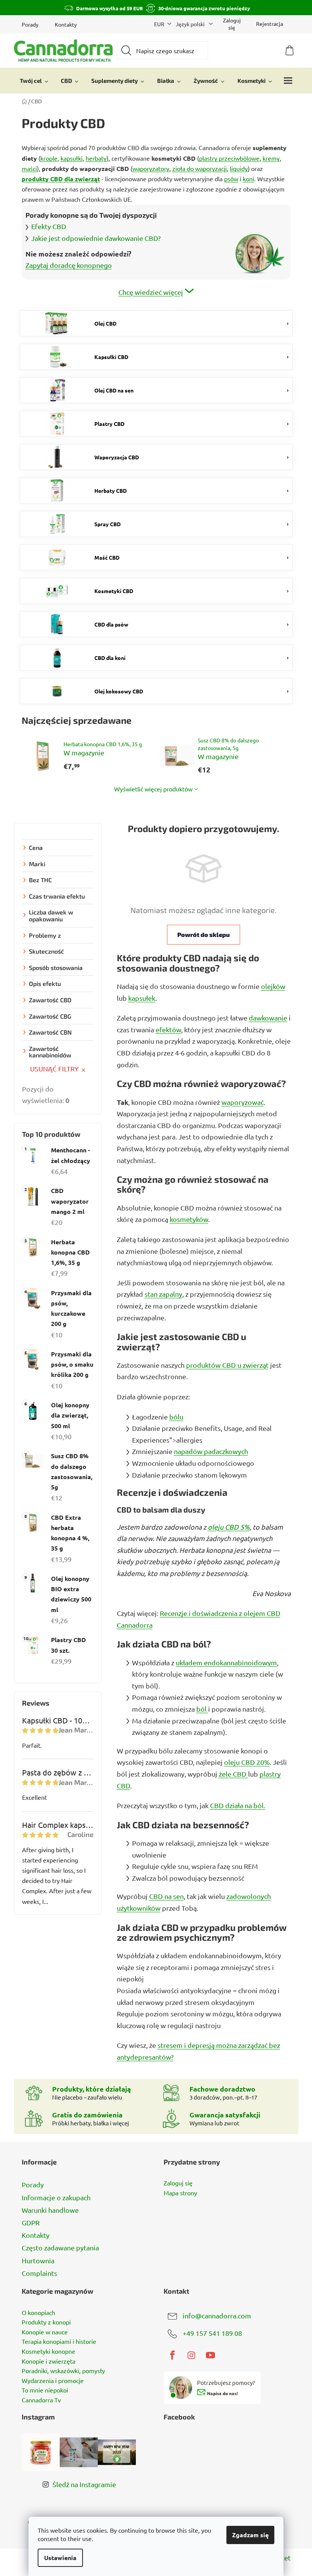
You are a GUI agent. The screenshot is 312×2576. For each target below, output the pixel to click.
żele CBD (233, 1774)
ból (202, 1709)
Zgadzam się (250, 2535)
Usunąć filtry (54, 1069)
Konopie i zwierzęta (49, 2361)
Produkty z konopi (46, 2322)
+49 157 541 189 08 (212, 2333)
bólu (176, 1417)
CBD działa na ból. (238, 1805)
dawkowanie (268, 1018)
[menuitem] (34, 81)
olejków (273, 986)
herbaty (96, 158)
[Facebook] (172, 2355)
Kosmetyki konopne (49, 2351)
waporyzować (243, 1102)
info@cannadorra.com (217, 2315)
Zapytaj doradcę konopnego (69, 265)
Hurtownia (38, 2260)
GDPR (31, 2222)
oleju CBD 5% (229, 1527)
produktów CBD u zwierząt (227, 1365)
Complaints (39, 2273)
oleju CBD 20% (247, 1762)
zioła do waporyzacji (200, 168)
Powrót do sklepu (204, 934)
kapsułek (142, 998)
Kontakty (66, 24)
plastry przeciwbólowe (229, 158)
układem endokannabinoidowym (226, 1662)
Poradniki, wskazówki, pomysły (63, 2371)
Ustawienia (60, 2558)
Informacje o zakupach (56, 2197)
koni (248, 179)
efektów (168, 1029)
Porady (30, 24)
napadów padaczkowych (211, 1451)
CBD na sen (166, 1896)
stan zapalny (163, 1294)
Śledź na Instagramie (84, 2484)
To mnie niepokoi (45, 2390)
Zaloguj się (178, 2183)
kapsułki (72, 158)
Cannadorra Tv (41, 2400)
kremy (271, 158)
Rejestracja (270, 24)
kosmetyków (189, 1219)
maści (29, 168)
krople (49, 158)
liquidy (239, 168)
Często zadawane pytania (60, 2248)
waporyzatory (151, 168)
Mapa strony (180, 2193)
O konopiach (38, 2313)
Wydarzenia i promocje (53, 2381)
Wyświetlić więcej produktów (153, 789)
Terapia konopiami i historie (59, 2342)
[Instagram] (191, 2355)
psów (231, 179)
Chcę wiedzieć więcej (151, 292)
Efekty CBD (49, 226)
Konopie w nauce (45, 2332)
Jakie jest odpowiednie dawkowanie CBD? (96, 238)
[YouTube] (210, 2355)
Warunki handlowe (50, 2210)
